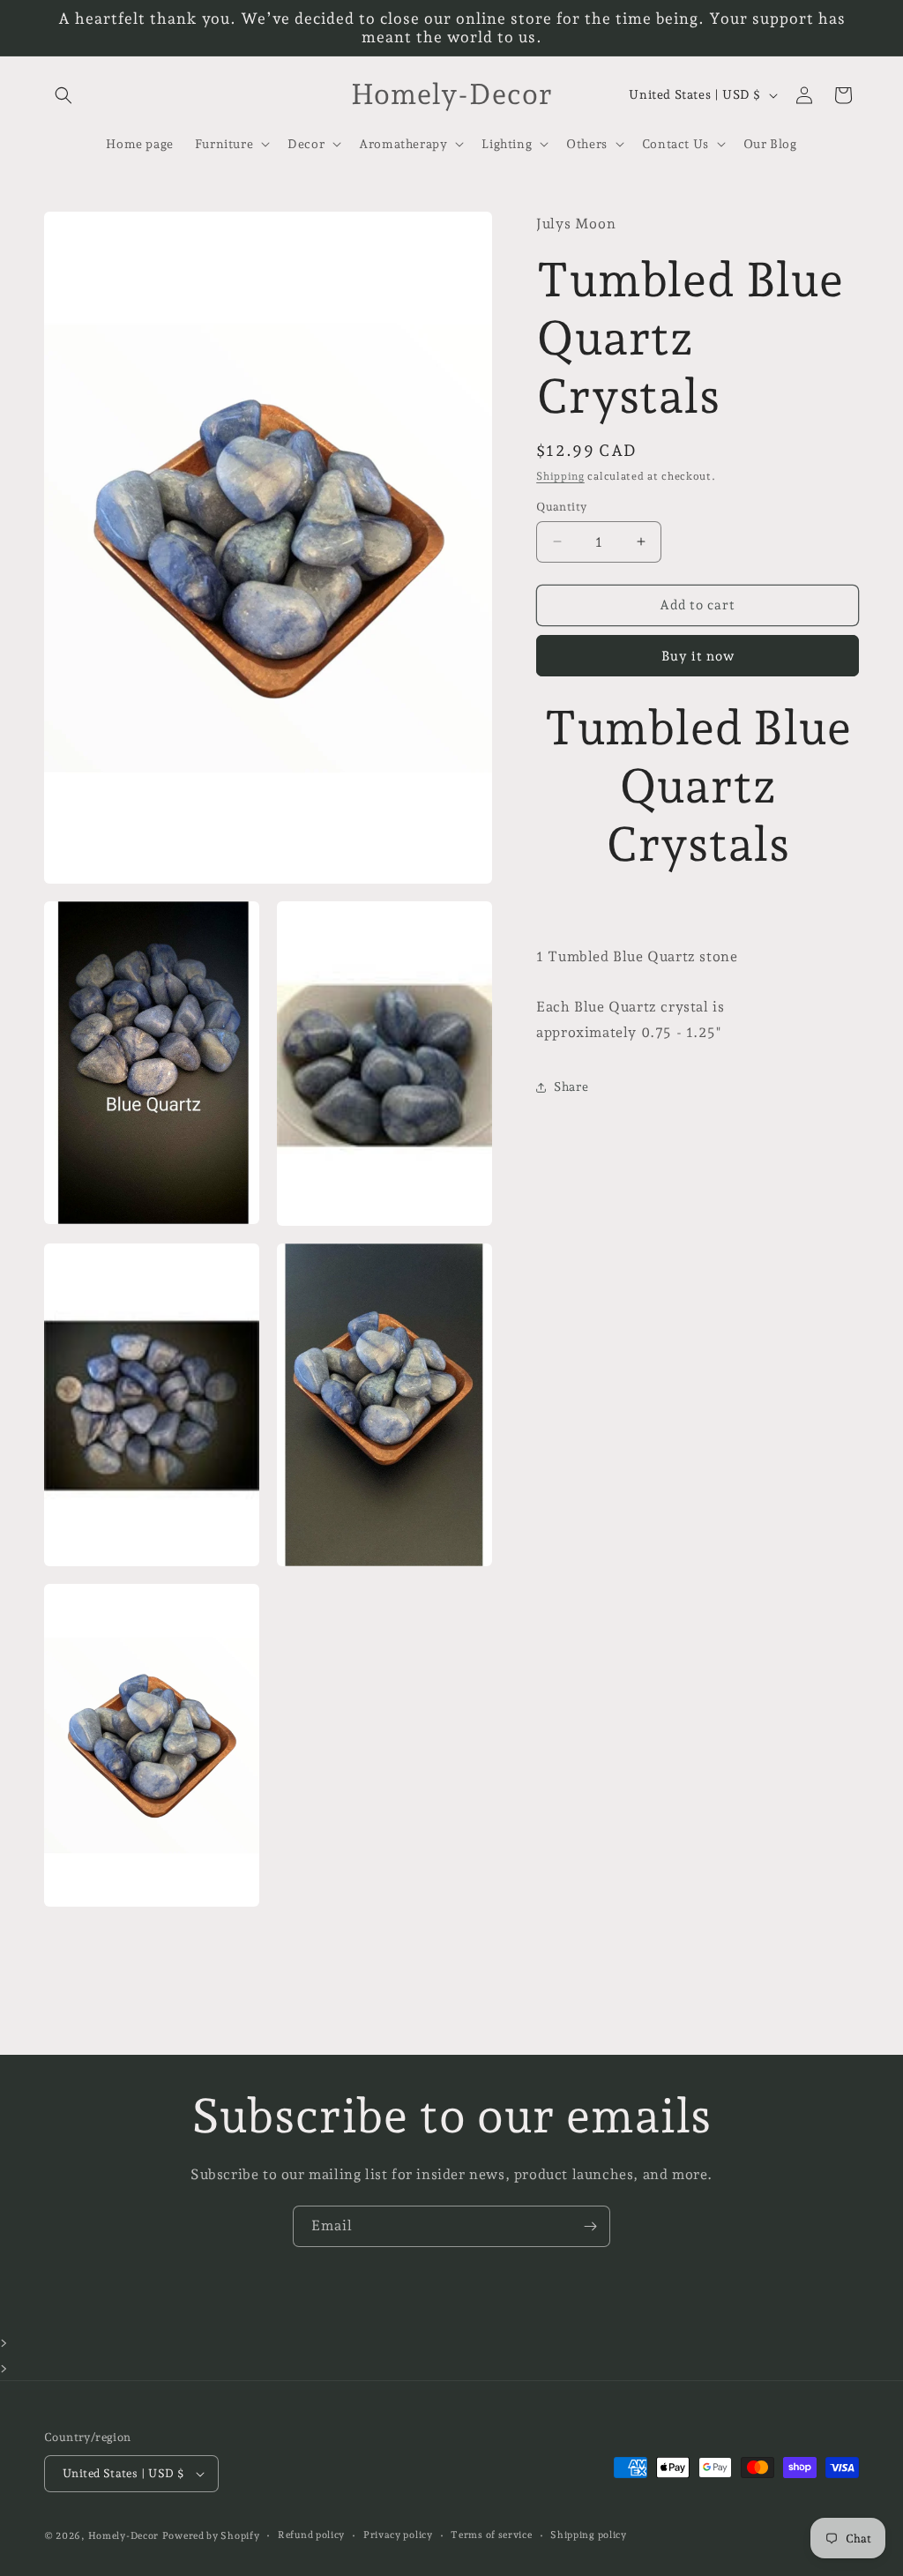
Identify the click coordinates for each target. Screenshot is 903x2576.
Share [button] (571, 1086)
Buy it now (698, 656)
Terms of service (491, 2535)
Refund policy (311, 2535)
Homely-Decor (123, 2536)
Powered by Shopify (211, 2536)
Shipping (560, 476)
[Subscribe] (590, 2226)
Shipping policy (589, 2535)
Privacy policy (398, 2535)
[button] (63, 95)
